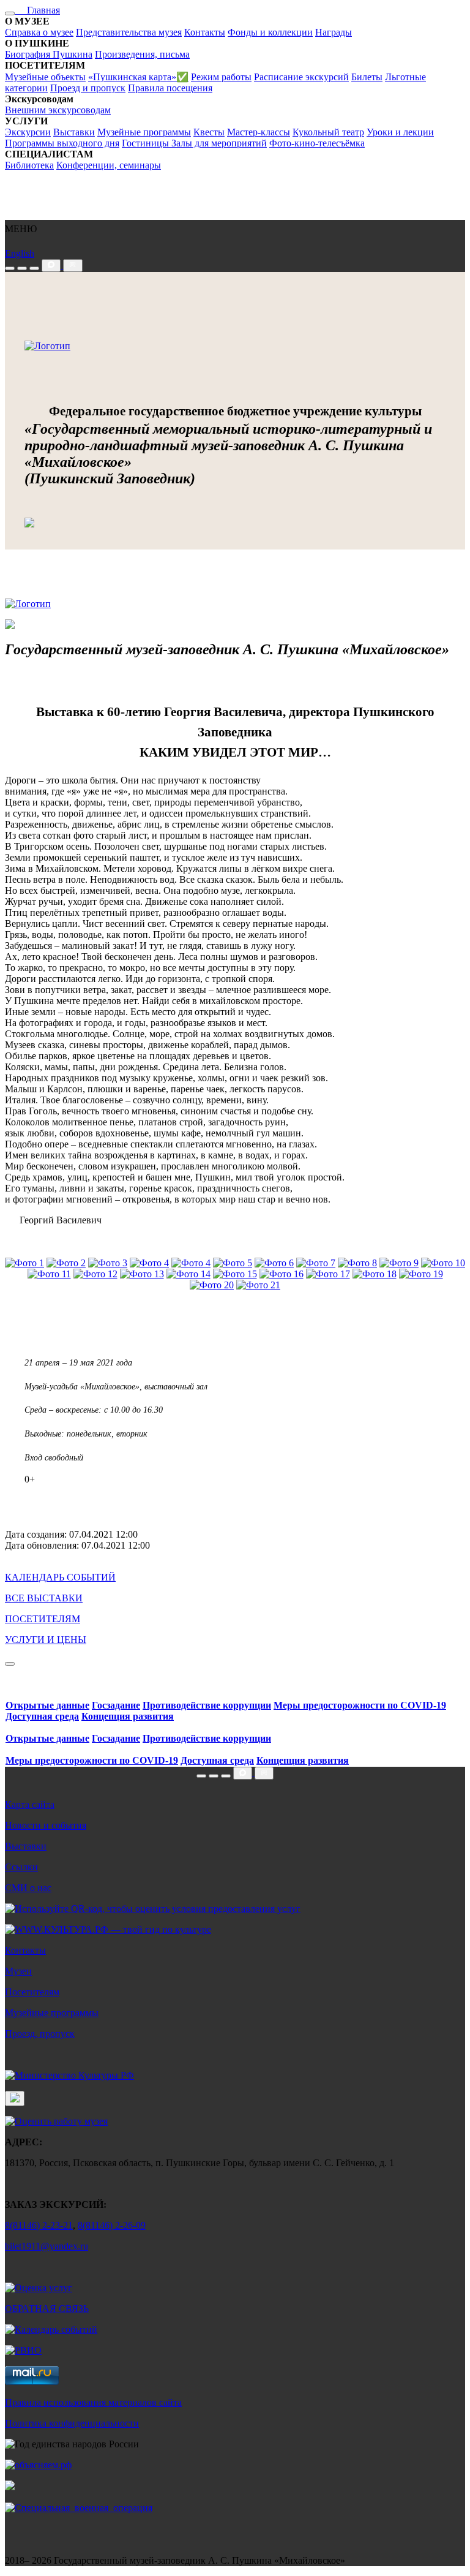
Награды (334, 32)
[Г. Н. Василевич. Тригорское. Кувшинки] (191, 1263)
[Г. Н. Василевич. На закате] (66, 1263)
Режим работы (221, 77)
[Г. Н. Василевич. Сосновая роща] (274, 1263)
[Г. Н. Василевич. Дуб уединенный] (108, 1263)
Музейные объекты (45, 77)
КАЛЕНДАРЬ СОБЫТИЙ (60, 1577)
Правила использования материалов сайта (93, 2402)
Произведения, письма (142, 54)
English (20, 253)
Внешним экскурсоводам (58, 110)
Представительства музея (129, 32)
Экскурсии (28, 132)
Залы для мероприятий (219, 143)
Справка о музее (39, 32)
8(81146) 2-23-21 (39, 2225)
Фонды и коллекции (270, 32)
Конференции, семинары (109, 165)
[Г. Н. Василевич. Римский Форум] (328, 1274)
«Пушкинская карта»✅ (138, 77)
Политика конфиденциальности (72, 2423)
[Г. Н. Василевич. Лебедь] (233, 1263)
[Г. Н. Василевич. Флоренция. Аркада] (235, 1274)
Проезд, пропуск (40, 2034)
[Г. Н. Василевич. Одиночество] (282, 1274)
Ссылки (21, 1867)
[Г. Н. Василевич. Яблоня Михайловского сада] (149, 1263)
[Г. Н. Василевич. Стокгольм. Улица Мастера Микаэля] (443, 1263)
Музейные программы (144, 132)
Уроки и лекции (400, 132)
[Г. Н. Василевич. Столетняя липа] (357, 1263)
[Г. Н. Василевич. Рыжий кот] (316, 1263)
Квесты (209, 132)
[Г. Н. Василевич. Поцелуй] (49, 1274)
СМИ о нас (28, 1888)
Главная (37, 10)
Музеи (18, 1971)
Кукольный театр (328, 132)
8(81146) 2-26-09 (112, 2225)
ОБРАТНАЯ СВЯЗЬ (47, 2309)
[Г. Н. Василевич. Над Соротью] (24, 1263)
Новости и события (46, 1825)
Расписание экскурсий (301, 77)
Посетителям (32, 1992)
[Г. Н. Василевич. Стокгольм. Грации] (421, 1274)
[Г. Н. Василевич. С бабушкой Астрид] (95, 1274)
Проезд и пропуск (88, 88)
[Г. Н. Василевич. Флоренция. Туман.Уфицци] (375, 1274)
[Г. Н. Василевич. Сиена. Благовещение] (142, 1274)
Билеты (367, 77)
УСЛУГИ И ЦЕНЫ (46, 1640)
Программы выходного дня (62, 143)
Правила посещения (170, 88)
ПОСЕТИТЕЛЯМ (43, 1619)
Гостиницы (147, 143)
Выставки (74, 132)
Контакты (205, 32)
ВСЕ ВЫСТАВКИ (44, 1598)
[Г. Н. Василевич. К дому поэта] (258, 1285)
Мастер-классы (259, 132)
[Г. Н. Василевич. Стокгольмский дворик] (188, 1274)
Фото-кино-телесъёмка (317, 143)
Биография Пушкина (49, 54)
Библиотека (29, 165)
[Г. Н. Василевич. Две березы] (212, 1285)
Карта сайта (30, 1804)
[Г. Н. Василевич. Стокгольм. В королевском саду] (399, 1263)
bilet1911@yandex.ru (47, 2246)
